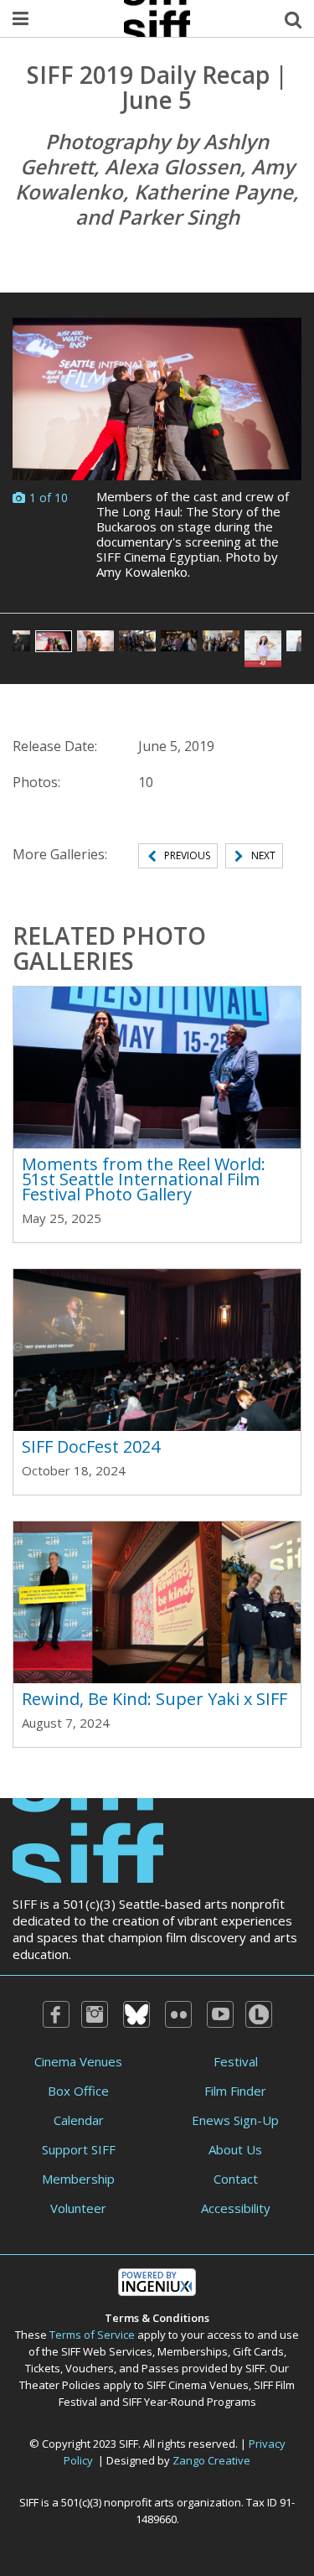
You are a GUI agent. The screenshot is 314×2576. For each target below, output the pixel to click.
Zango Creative (211, 2460)
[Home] (88, 1838)
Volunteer (78, 2208)
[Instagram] (95, 2014)
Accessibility (236, 2208)
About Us (235, 2149)
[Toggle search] (293, 18)
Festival (236, 2061)
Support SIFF (79, 2149)
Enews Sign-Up (235, 2120)
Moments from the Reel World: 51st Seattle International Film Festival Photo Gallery (144, 1179)
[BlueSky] (136, 2014)
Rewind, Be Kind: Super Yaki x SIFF (154, 1699)
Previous (187, 855)
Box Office (78, 2091)
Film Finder (235, 2091)
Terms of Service (92, 2335)
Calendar (79, 2120)
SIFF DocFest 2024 (91, 1446)
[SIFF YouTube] (220, 2014)
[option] (157, 453)
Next (263, 855)
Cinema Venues (78, 2061)
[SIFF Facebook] (56, 2014)
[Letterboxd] (259, 2014)
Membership (78, 2179)
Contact (236, 2179)
